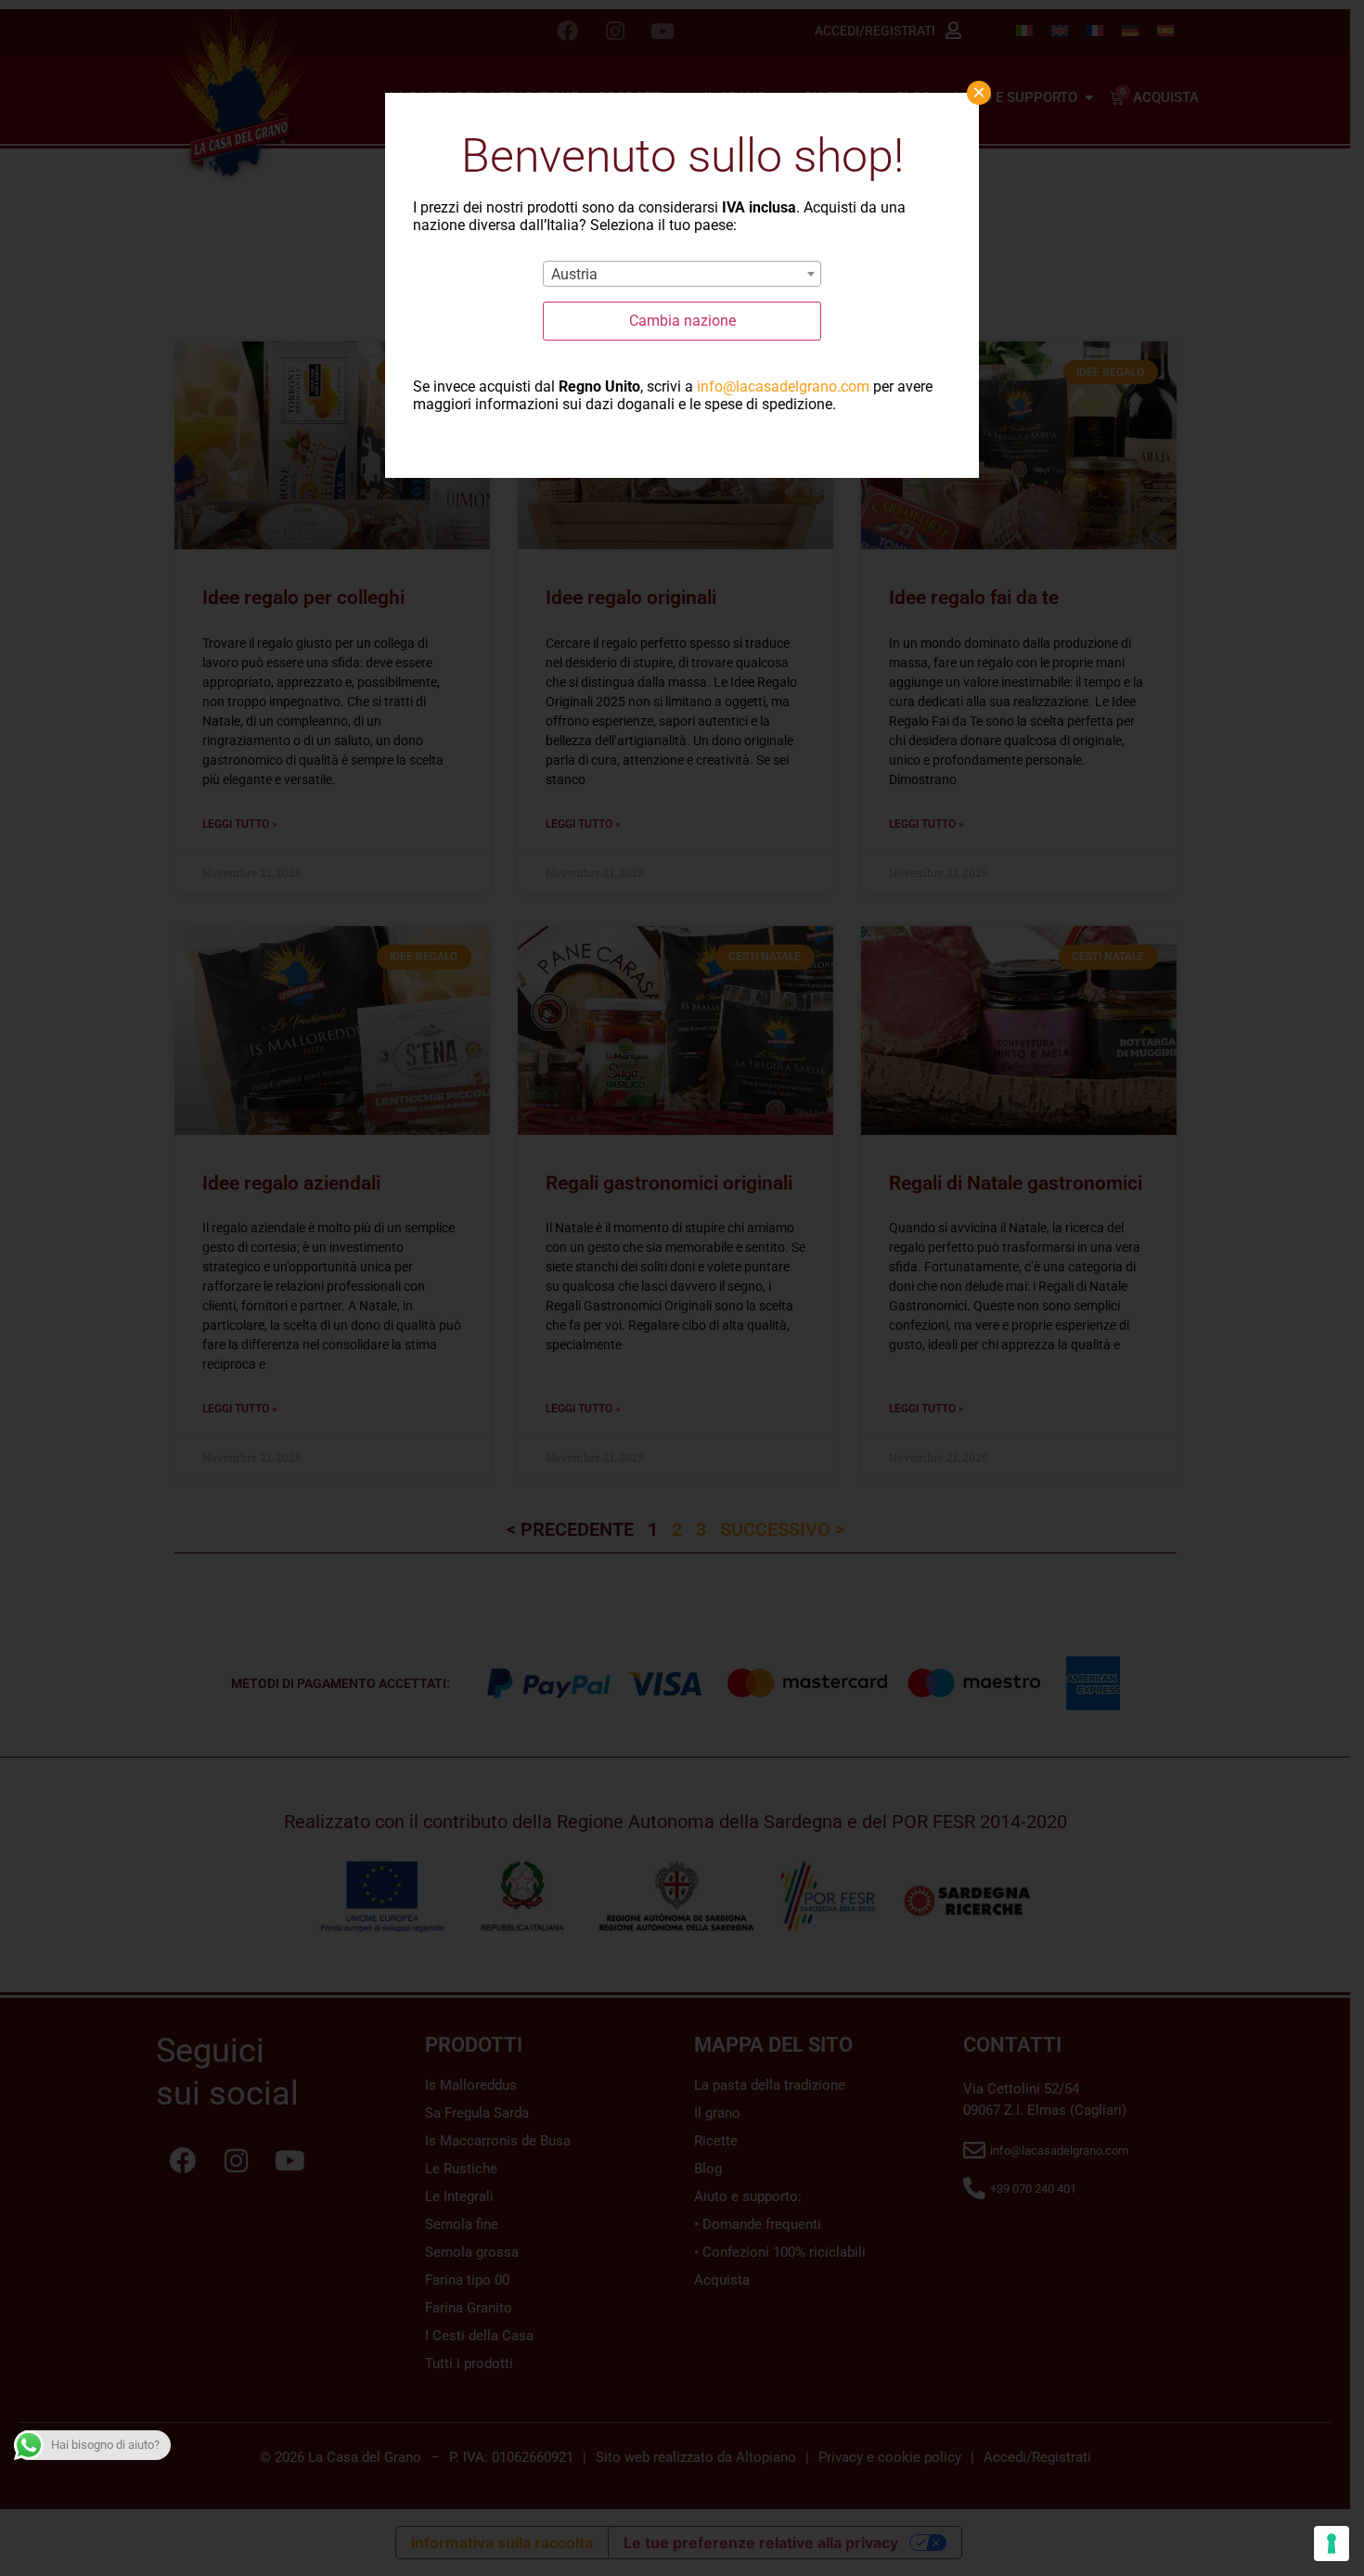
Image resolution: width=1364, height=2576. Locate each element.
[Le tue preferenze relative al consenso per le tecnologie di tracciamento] (1332, 2544)
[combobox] (682, 274)
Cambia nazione (682, 321)
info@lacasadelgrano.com (783, 386)
